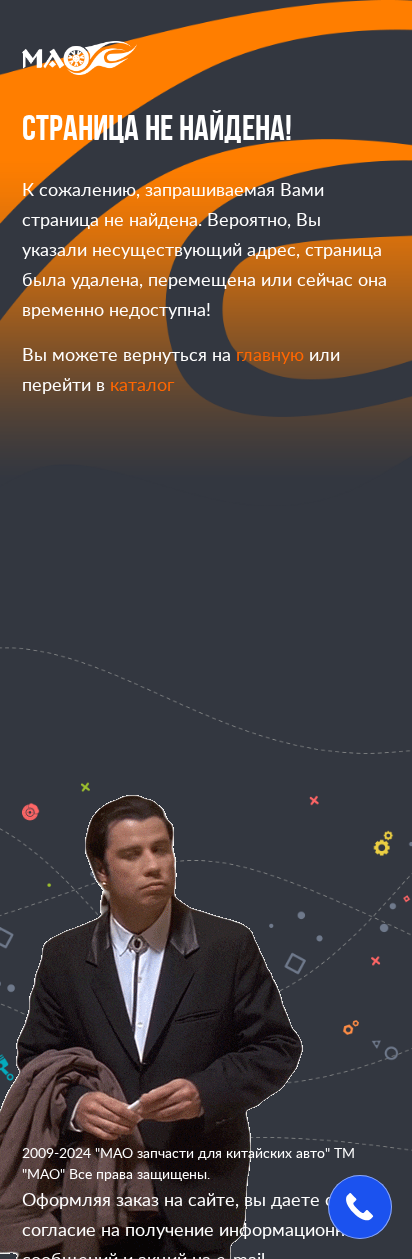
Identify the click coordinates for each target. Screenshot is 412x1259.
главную (270, 356)
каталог (142, 386)
